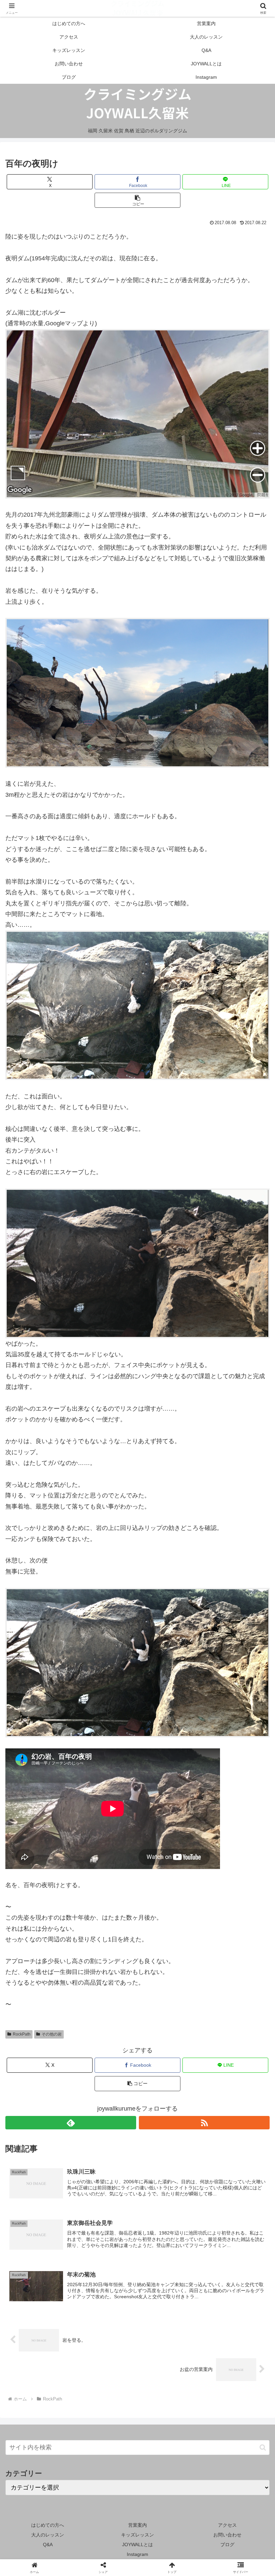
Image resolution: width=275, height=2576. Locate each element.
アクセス (227, 2525)
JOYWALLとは (137, 2545)
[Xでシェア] (45, 2027)
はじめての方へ (48, 2525)
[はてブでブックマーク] (107, 2045)
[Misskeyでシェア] (229, 2027)
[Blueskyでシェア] (168, 2027)
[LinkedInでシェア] (107, 2064)
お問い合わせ (227, 2535)
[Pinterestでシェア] (229, 2045)
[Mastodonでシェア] (107, 2027)
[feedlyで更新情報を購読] (71, 2123)
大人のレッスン (48, 2535)
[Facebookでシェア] (45, 2045)
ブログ (227, 2545)
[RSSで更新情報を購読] (204, 2123)
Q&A (48, 2545)
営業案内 (137, 2525)
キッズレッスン (137, 2535)
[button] (137, 200)
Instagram (137, 2554)
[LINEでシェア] (168, 2045)
